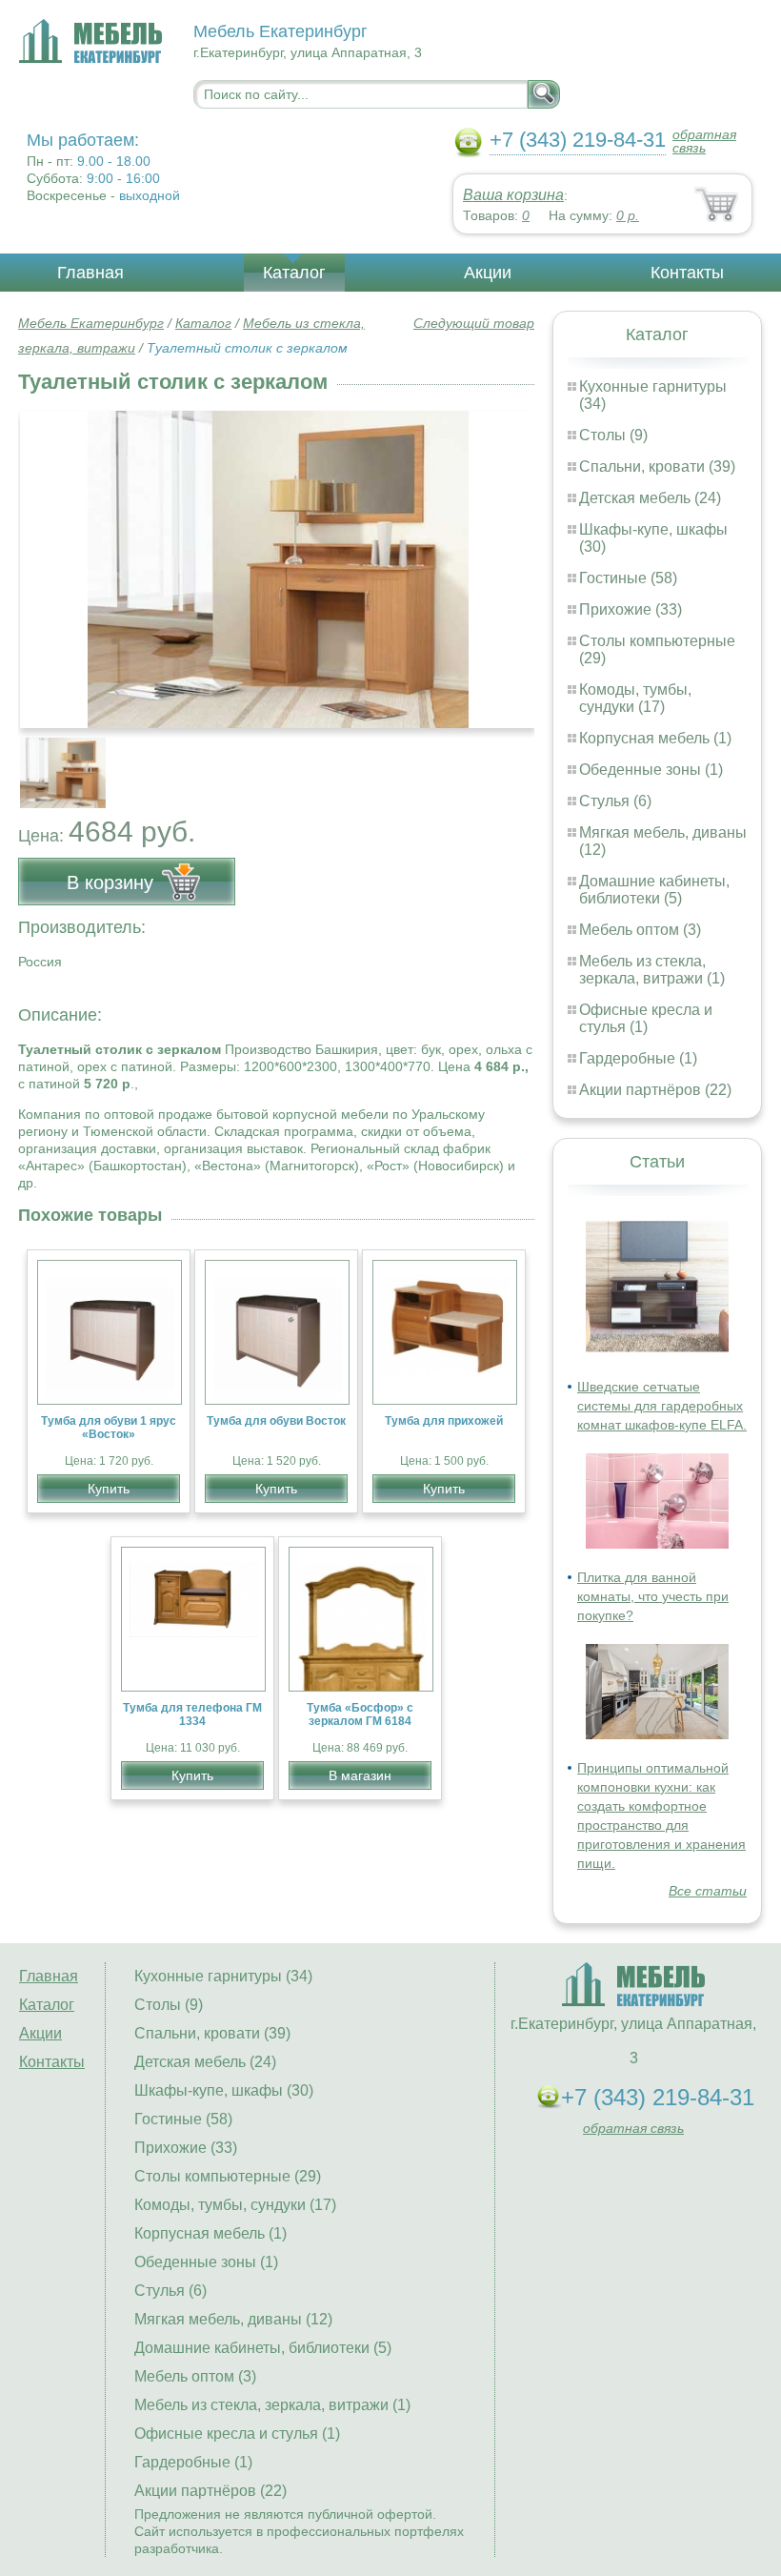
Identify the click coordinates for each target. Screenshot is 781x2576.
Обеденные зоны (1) (651, 770)
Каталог (294, 273)
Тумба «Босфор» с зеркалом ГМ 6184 (360, 1714)
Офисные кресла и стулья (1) (646, 1018)
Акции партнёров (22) (655, 1090)
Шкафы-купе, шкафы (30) (224, 2090)
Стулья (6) (615, 801)
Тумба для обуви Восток (276, 1421)
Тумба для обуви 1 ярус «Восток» (109, 1428)
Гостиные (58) (628, 578)
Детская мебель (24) (650, 498)
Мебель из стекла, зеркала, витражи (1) (652, 970)
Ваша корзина (513, 195)
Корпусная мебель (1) (655, 738)
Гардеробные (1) (638, 1058)
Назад (49, 559)
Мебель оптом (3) (640, 930)
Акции (488, 273)
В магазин (360, 1775)
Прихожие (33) (631, 609)
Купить (109, 1489)
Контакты (687, 273)
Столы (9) (613, 435)
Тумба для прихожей (444, 1421)
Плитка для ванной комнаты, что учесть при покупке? (653, 1596)
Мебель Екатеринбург (91, 323)
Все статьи (708, 1891)
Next (513, 762)
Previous (53, 762)
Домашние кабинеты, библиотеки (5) (654, 890)
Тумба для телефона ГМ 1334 (192, 1714)
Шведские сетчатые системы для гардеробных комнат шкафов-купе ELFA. (662, 1406)
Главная (90, 273)
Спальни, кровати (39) (657, 467)
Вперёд (503, 559)
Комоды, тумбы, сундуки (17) (635, 698)
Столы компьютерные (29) (228, 2176)
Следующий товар (474, 323)
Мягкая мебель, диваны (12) (233, 2319)
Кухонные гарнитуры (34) (223, 1976)
